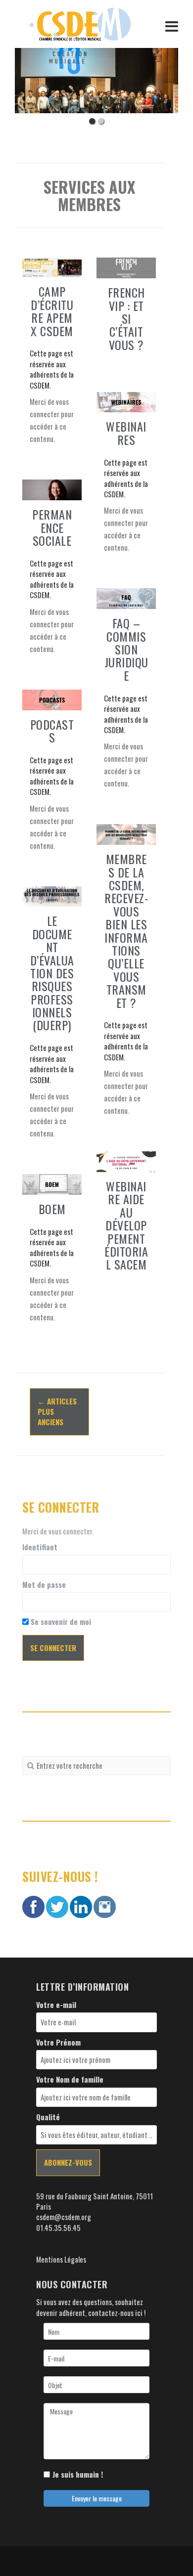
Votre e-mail (56, 2005)
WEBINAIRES (126, 433)
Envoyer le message (97, 2498)
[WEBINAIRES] (126, 401)
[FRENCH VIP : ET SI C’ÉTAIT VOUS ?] (126, 267)
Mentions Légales (61, 2259)
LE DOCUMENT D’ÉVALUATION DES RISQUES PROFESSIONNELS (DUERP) (52, 973)
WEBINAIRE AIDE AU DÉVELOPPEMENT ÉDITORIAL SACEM (126, 1225)
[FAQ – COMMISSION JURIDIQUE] (126, 598)
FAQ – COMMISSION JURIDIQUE (126, 649)
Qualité (48, 2117)
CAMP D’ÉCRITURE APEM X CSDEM (52, 311)
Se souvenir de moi (60, 1622)
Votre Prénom (58, 2042)
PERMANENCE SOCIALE (52, 527)
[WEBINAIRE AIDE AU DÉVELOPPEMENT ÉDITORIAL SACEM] (126, 1160)
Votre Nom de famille (70, 2079)
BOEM (52, 1209)
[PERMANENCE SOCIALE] (52, 489)
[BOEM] (52, 1183)
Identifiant (40, 1547)
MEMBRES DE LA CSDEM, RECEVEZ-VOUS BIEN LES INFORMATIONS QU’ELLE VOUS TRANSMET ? (126, 930)
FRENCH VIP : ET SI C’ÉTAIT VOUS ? (126, 318)
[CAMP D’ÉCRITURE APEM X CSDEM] (52, 266)
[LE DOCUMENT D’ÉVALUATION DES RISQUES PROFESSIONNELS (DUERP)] (52, 895)
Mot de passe (44, 1585)
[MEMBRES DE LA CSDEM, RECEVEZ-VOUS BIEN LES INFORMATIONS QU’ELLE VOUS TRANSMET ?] (126, 833)
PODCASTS (52, 731)
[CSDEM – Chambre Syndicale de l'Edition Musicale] (80, 23)
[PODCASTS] (52, 699)
